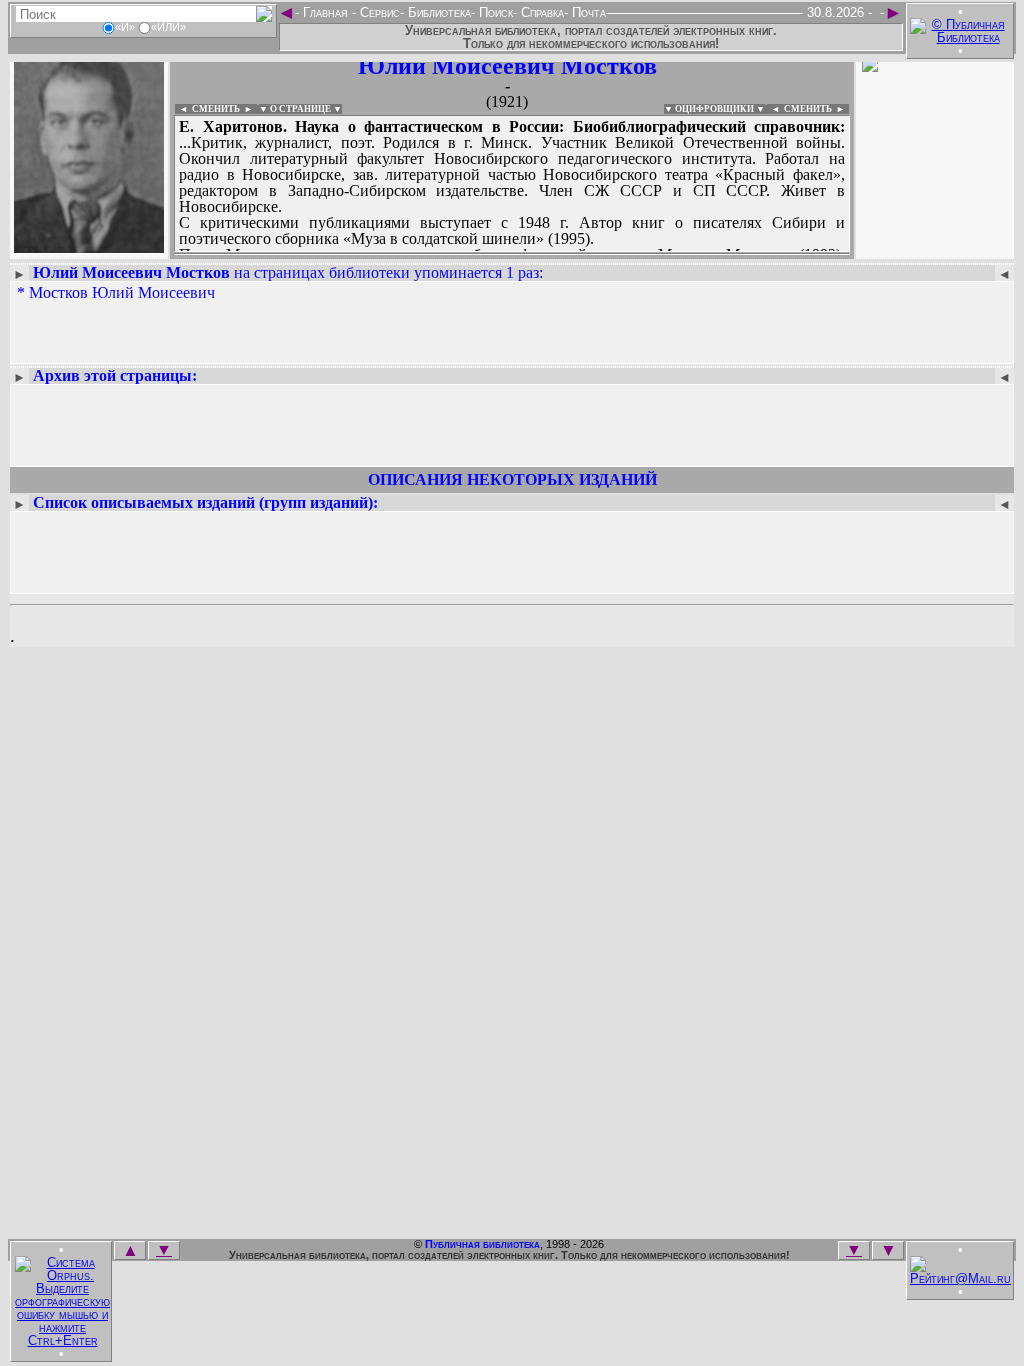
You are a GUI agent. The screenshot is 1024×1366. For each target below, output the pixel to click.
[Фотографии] (89, 247)
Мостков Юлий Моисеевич (122, 292)
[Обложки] (935, 247)
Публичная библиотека (482, 1244)
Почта (587, 12)
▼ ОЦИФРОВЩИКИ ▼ (714, 109)
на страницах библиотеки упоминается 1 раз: (288, 272)
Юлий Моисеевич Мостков (507, 66)
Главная (325, 12)
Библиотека (437, 12)
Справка (540, 12)
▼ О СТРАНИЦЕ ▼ (300, 109)
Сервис (378, 12)
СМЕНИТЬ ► (816, 109)
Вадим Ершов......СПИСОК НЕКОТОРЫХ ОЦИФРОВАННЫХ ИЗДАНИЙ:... (512, 254)
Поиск (494, 12)
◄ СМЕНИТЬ (207, 109)
